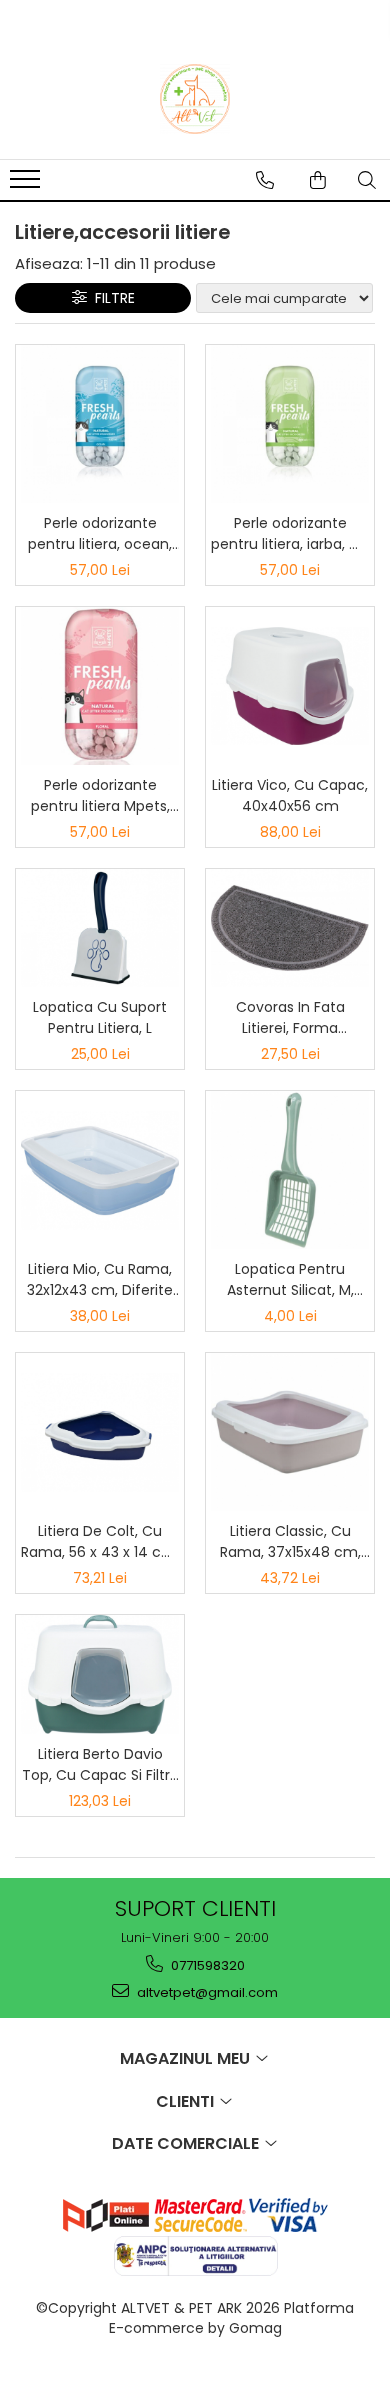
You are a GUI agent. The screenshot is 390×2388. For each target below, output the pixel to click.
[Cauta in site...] (367, 180)
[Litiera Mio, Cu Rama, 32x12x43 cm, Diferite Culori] (100, 1170)
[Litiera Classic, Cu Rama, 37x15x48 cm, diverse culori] (290, 1432)
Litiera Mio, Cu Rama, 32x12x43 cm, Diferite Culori (100, 1280)
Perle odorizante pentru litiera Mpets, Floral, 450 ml (100, 796)
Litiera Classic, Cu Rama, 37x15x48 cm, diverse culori (290, 1542)
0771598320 (206, 1965)
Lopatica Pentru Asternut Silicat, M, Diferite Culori (290, 1280)
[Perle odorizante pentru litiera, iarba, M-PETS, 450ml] (290, 424)
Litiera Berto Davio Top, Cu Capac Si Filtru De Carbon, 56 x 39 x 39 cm (100, 1765)
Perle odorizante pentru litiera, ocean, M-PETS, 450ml (100, 534)
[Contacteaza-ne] (265, 180)
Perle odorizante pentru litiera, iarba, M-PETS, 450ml (290, 534)
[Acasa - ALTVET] (195, 99)
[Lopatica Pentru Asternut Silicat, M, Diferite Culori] (290, 1170)
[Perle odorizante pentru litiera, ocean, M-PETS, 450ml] (100, 424)
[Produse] (27, 185)
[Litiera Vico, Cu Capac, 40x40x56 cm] (290, 686)
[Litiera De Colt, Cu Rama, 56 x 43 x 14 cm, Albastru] (100, 1432)
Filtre (111, 298)
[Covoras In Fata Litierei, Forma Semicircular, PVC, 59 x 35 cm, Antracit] (290, 928)
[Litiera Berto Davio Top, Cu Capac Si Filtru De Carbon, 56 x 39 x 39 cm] (100, 1674)
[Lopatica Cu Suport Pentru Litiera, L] (100, 928)
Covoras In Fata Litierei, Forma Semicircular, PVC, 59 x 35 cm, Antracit (290, 1018)
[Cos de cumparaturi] (318, 180)
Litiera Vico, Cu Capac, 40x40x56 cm (290, 795)
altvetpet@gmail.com (206, 1992)
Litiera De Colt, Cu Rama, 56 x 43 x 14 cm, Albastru (100, 1542)
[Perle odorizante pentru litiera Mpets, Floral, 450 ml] (100, 686)
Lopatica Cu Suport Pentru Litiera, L (100, 1017)
